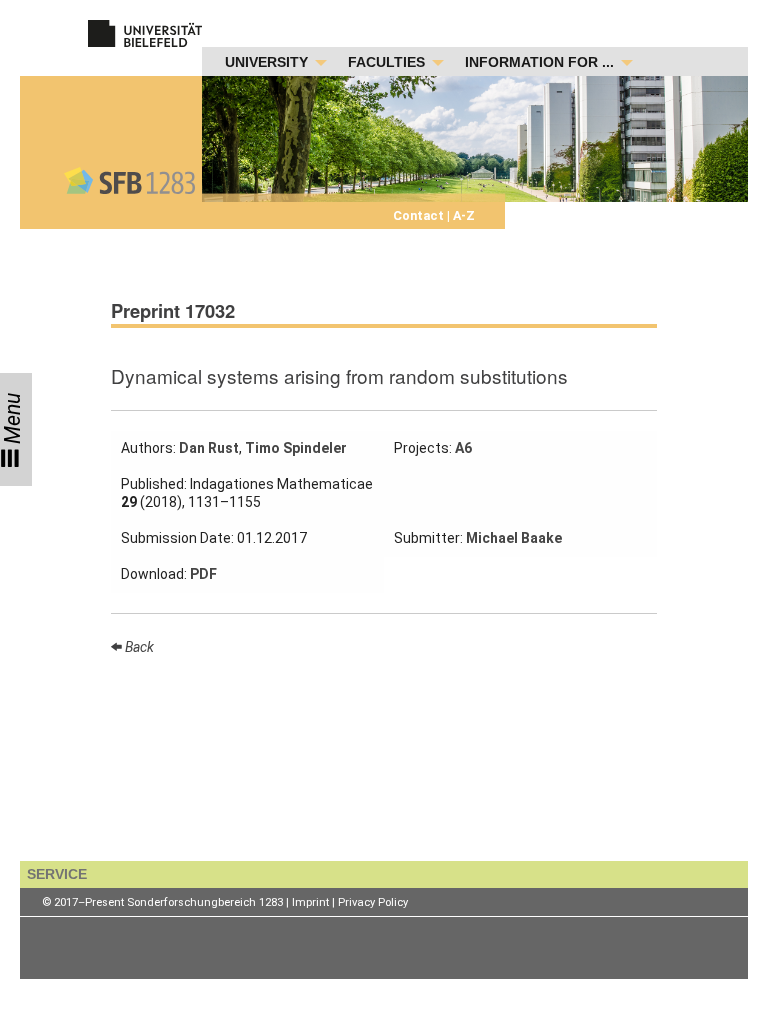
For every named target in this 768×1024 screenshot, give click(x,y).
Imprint (310, 902)
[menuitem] (270, 63)
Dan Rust (209, 448)
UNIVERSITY (266, 62)
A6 (463, 448)
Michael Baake (514, 538)
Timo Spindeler (296, 448)
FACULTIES (386, 62)
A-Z (462, 215)
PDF (203, 574)
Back (138, 647)
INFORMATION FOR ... (539, 62)
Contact (420, 215)
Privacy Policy (373, 902)
